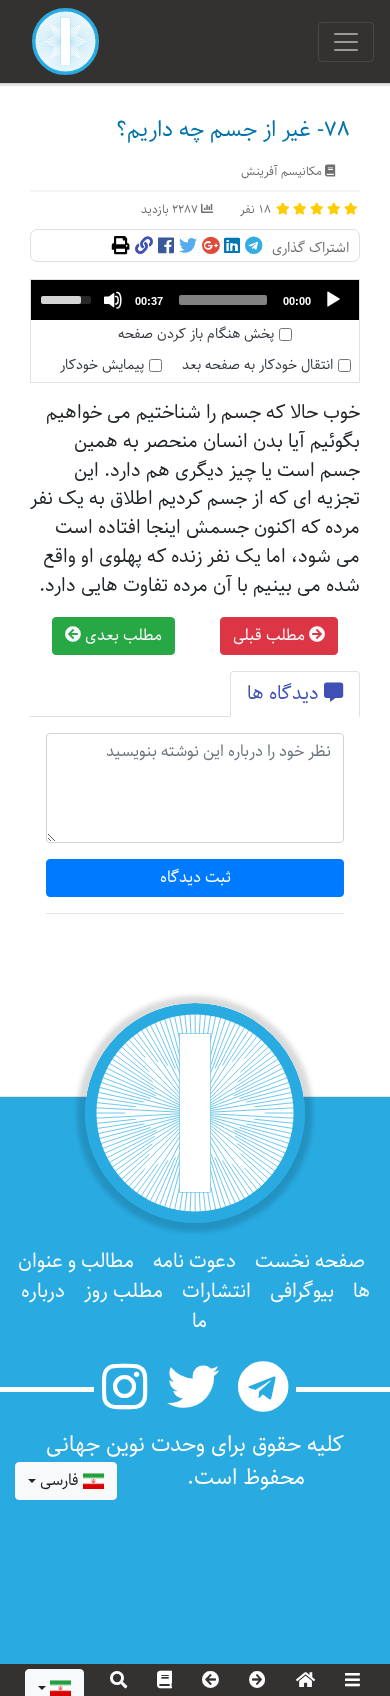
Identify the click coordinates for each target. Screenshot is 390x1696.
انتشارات (216, 1291)
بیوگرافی (302, 1291)
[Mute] (113, 300)
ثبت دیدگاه (195, 877)
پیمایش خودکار (102, 365)
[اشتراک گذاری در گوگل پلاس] (210, 247)
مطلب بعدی (121, 635)
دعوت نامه (194, 1261)
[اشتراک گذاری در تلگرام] (253, 247)
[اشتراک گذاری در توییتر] (188, 247)
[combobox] (66, 1481)
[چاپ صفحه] (121, 247)
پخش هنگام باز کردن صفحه (196, 334)
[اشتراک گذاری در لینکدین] (232, 247)
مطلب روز (123, 1291)
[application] (195, 300)
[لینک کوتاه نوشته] (144, 247)
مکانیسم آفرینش (281, 171)
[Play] (333, 300)
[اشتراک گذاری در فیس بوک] (166, 247)
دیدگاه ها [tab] (285, 693)
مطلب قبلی (271, 635)
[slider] (223, 300)
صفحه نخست (310, 1261)
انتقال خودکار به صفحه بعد (257, 365)
